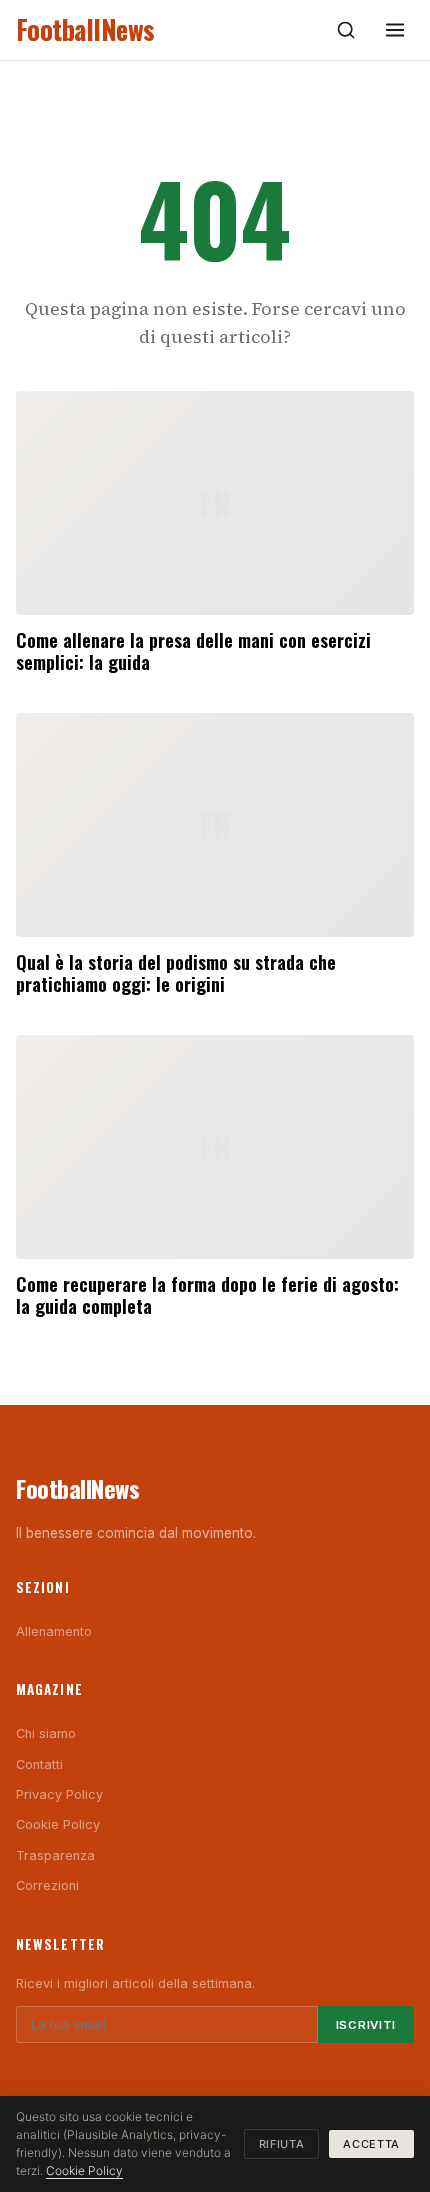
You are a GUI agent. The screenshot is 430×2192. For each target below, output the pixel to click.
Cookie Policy (58, 1824)
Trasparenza (55, 1855)
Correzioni (47, 1885)
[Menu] (395, 30)
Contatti (39, 1764)
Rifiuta (282, 2144)
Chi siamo (46, 1733)
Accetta (371, 2144)
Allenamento (54, 1631)
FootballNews (85, 29)
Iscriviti (366, 2025)
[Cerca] (346, 30)
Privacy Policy (59, 1794)
